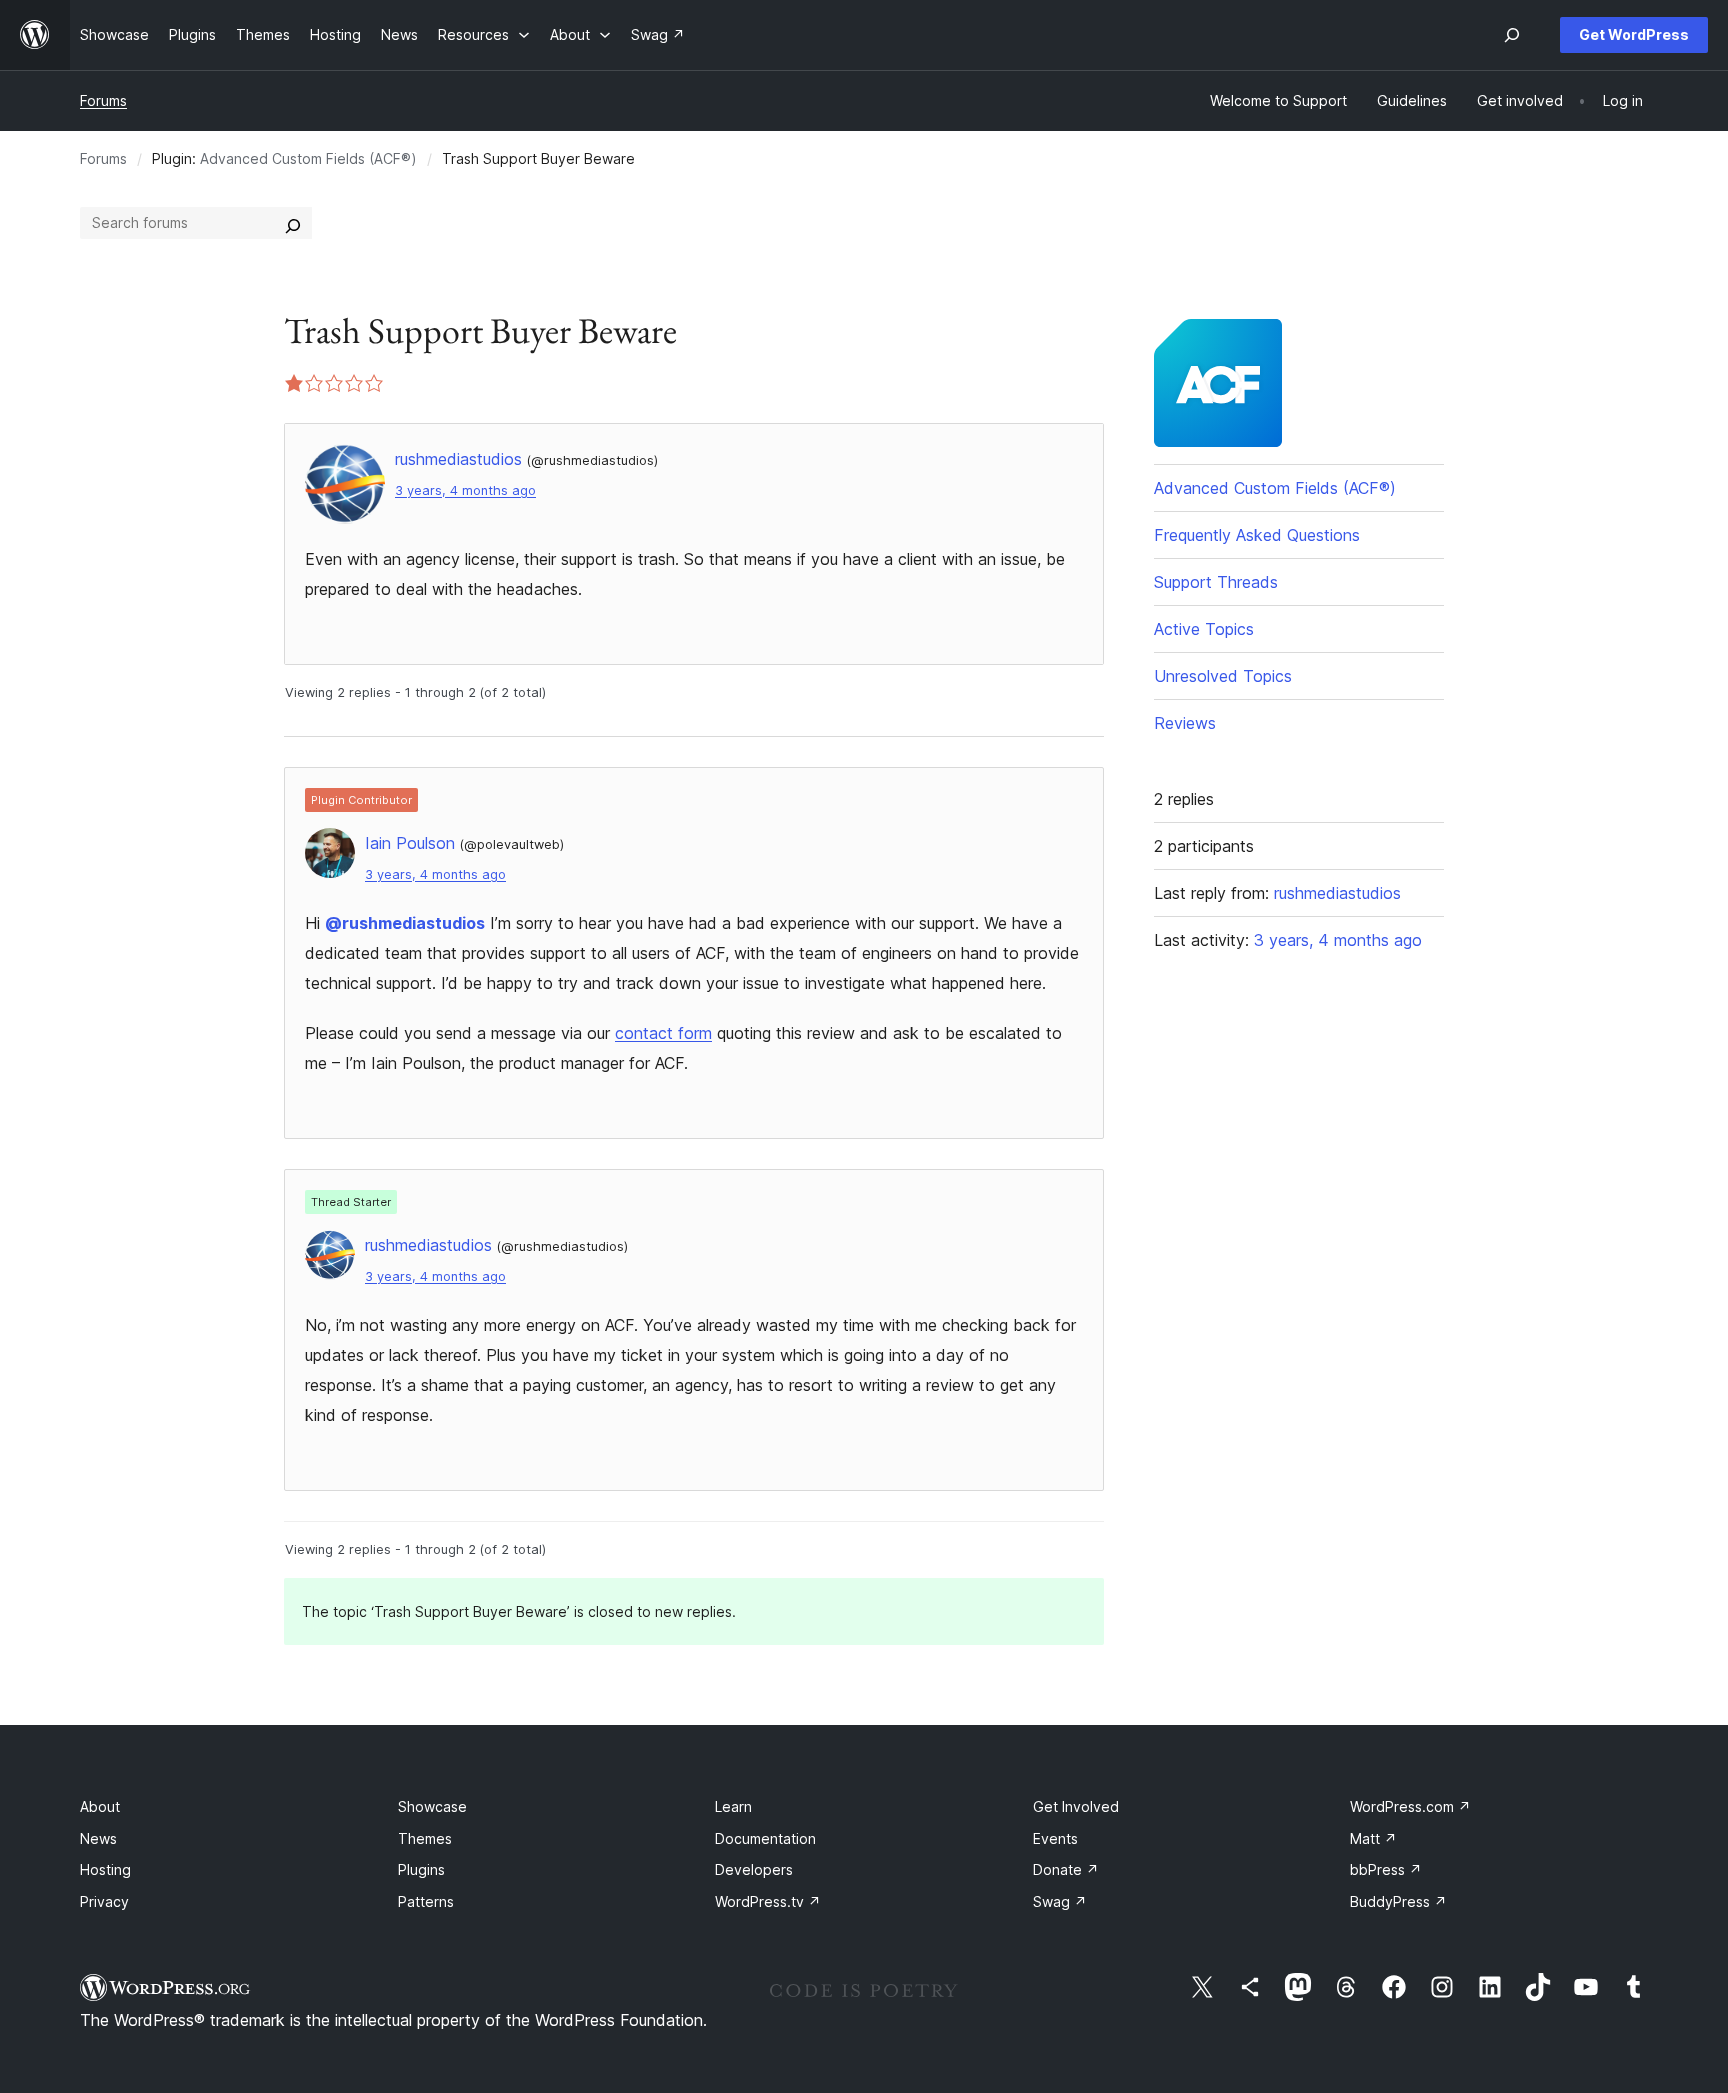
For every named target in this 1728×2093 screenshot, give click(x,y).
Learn (733, 1806)
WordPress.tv (768, 1901)
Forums (103, 100)
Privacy (104, 1901)
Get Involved (1076, 1806)
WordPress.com (1410, 1806)
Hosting (105, 1869)
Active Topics (1204, 629)
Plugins (421, 1869)
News (98, 1838)
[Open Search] (1512, 35)
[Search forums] (293, 223)
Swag (1060, 1901)
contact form (663, 1033)
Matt (1373, 1838)
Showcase (432, 1806)
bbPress (1386, 1869)
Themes (425, 1838)
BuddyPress (1398, 1901)
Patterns (426, 1901)
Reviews (1185, 723)
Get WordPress (1634, 34)
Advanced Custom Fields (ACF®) (308, 158)
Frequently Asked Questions (1257, 535)
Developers (754, 1869)
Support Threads (1216, 582)
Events (1055, 1838)
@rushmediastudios (405, 923)
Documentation (765, 1838)
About (100, 1806)
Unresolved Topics (1223, 676)
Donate (1066, 1869)
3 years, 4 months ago (465, 490)
